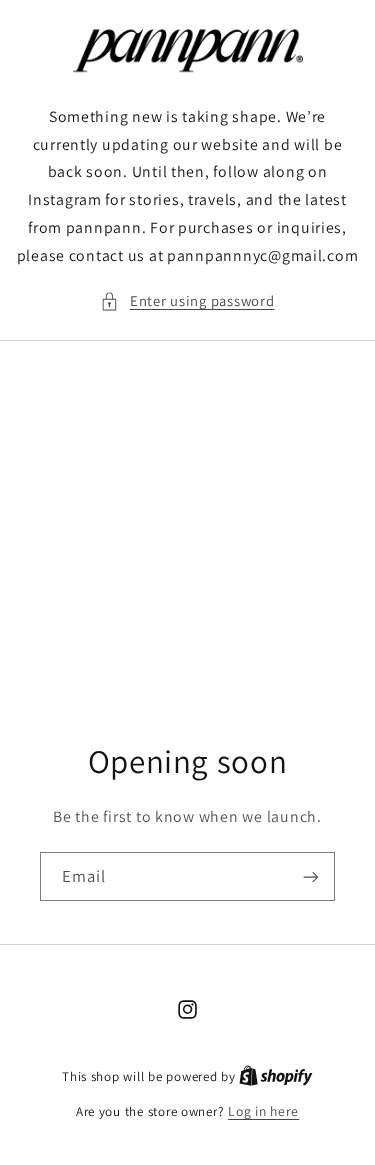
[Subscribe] (311, 877)
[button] (187, 301)
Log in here (263, 1111)
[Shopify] (276, 1076)
